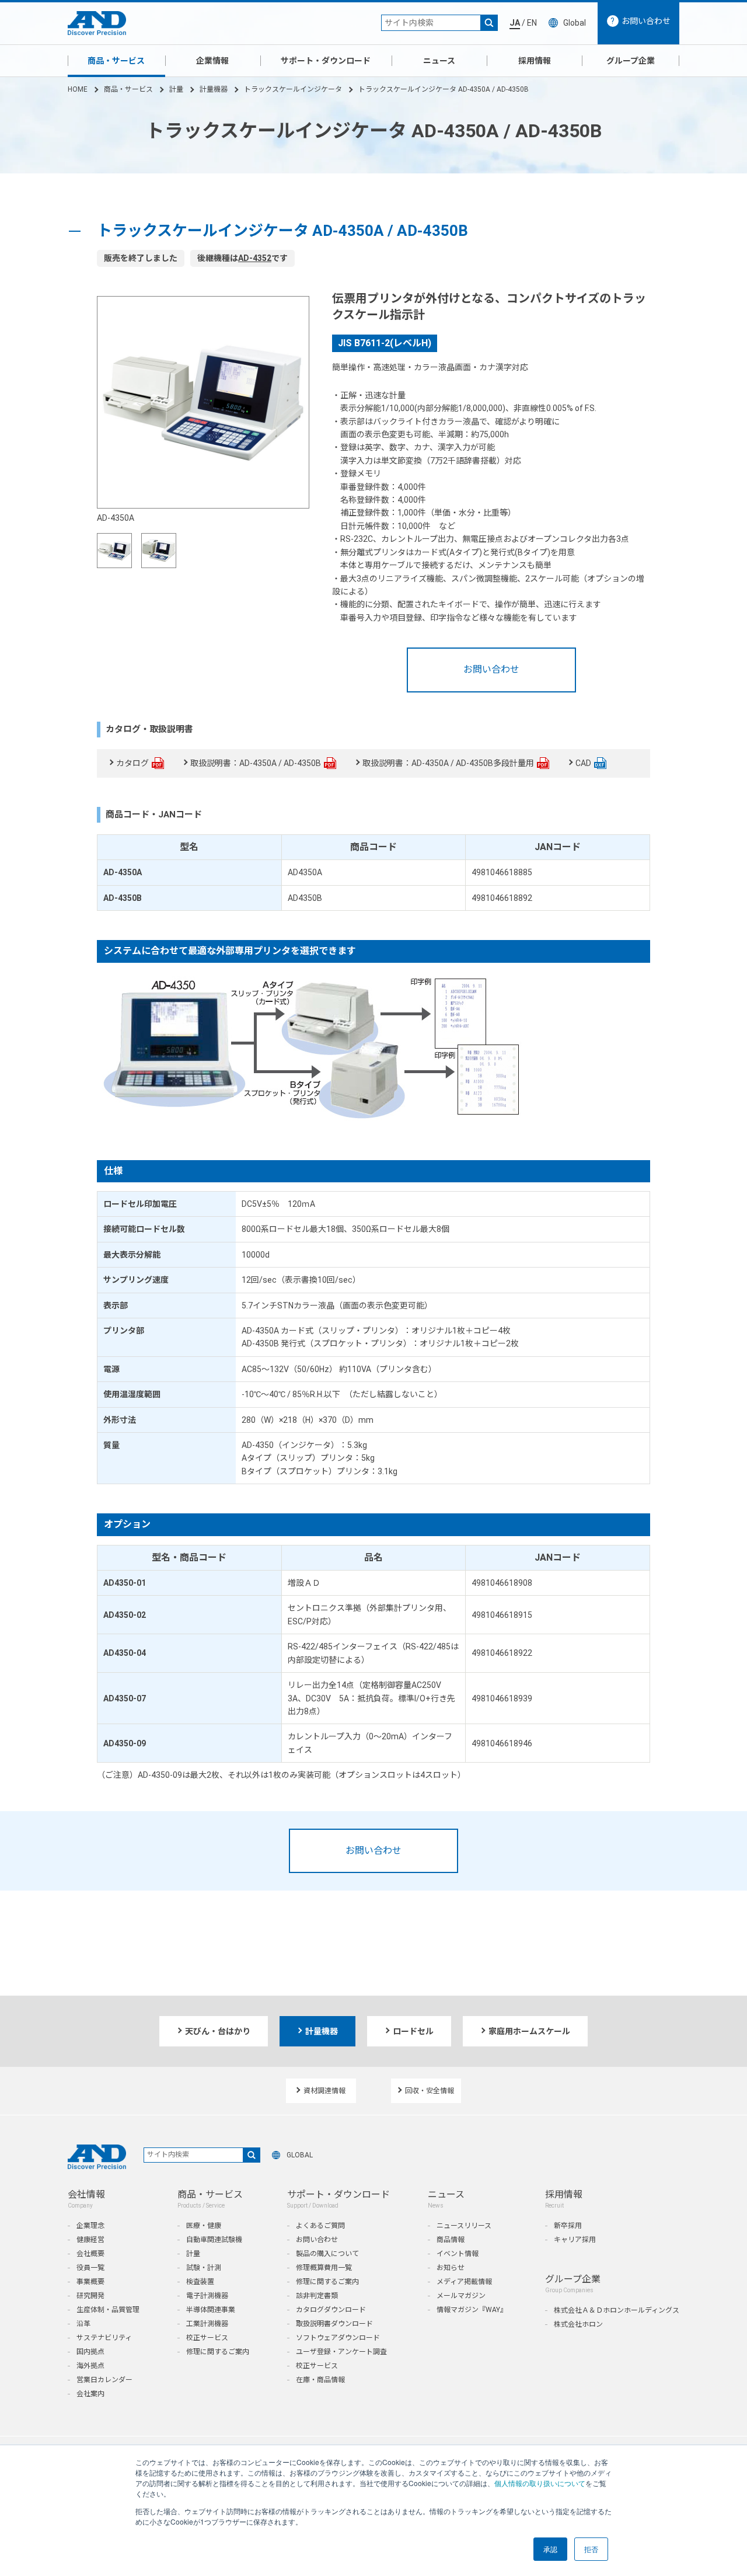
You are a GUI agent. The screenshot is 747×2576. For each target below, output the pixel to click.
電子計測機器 (207, 2296)
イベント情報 (458, 2254)
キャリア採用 (575, 2240)
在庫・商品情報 (320, 2380)
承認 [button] (550, 2549)
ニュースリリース (464, 2226)
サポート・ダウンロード (326, 61)
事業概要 (90, 2282)
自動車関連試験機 (214, 2240)
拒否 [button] (591, 2549)
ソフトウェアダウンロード (338, 2338)
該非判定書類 (317, 2296)
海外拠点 (90, 2366)
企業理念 (90, 2226)
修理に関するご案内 (218, 2352)
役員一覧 (90, 2268)
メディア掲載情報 (464, 2282)
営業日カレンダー (104, 2380)
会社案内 (90, 2394)
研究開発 (90, 2296)
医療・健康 (204, 2226)
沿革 (83, 2324)
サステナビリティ (104, 2338)
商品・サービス (116, 61)
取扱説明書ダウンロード (334, 2324)
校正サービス (207, 2338)
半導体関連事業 (211, 2310)
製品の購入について (327, 2254)
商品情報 (451, 2240)
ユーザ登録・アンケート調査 (341, 2352)
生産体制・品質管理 (108, 2310)
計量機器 (214, 89)
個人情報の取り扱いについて (540, 2483)
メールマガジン (461, 2296)
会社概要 (90, 2254)
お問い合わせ (491, 669)
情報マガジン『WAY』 (472, 2310)
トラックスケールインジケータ (293, 89)
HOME (78, 89)
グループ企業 (631, 61)
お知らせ (451, 2268)
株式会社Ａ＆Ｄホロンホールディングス (617, 2310)
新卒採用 (568, 2226)
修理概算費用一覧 (324, 2268)
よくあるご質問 (320, 2226)
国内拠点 (90, 2352)
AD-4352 (255, 258)
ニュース (439, 61)
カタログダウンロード (331, 2310)
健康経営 (90, 2240)
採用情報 (535, 61)
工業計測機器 (207, 2324)
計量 (176, 89)
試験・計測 (204, 2268)
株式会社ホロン (578, 2324)
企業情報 (212, 61)
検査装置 (200, 2282)
